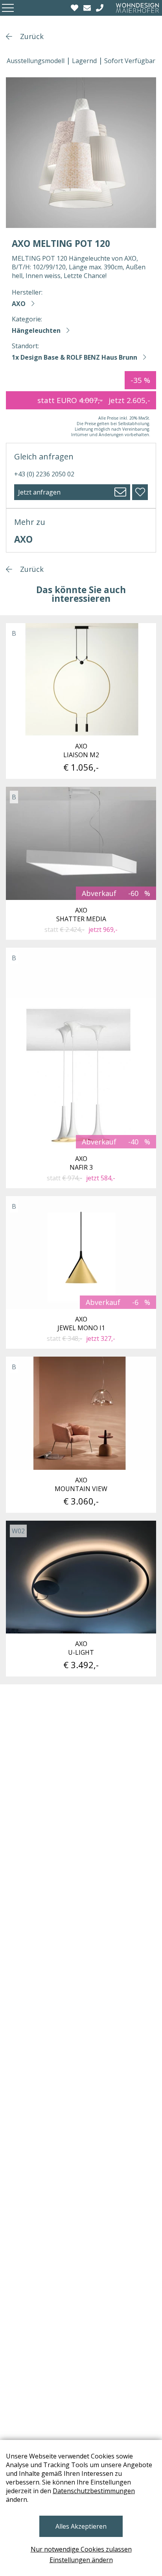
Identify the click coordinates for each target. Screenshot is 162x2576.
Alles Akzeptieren (81, 2526)
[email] (88, 8)
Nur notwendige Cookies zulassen (81, 2549)
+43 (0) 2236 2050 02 (44, 474)
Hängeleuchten (36, 330)
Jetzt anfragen (39, 492)
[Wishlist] (75, 8)
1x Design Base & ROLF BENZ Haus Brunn (75, 357)
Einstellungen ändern (81, 2560)
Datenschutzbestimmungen (94, 2491)
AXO (19, 304)
